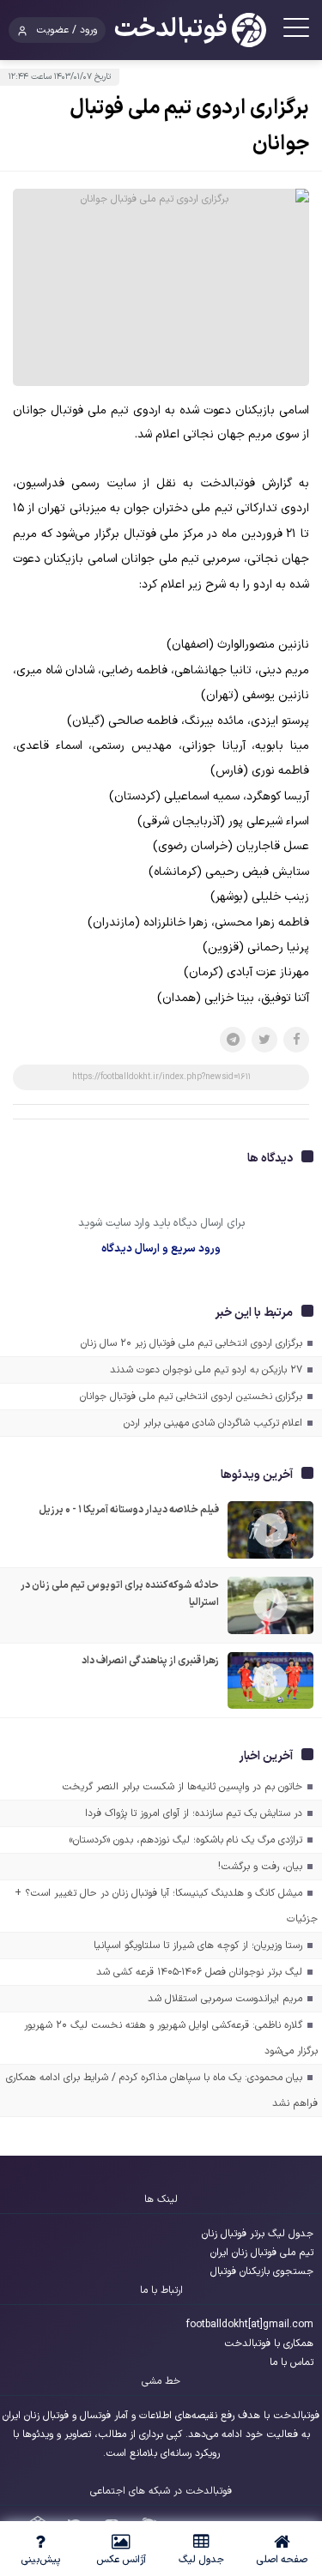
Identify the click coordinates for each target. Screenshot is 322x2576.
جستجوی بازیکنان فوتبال (262, 2271)
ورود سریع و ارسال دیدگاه (161, 1249)
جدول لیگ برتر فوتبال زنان (258, 2234)
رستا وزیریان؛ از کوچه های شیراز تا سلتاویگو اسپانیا (198, 1946)
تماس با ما (292, 2362)
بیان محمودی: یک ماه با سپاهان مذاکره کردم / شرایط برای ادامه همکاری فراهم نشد (162, 2090)
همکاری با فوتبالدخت (269, 2344)
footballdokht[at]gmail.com (250, 2325)
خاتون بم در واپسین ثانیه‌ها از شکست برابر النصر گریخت (182, 1787)
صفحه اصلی (282, 2560)
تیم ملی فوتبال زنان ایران (262, 2253)
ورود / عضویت (67, 30)
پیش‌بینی (40, 2560)
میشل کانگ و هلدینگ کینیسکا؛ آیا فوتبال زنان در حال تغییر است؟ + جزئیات (166, 1906)
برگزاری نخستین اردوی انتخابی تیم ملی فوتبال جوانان (191, 1397)
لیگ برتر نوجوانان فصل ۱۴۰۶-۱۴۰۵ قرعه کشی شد (199, 1972)
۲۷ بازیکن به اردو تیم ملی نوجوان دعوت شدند (206, 1370)
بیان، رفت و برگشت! (260, 1867)
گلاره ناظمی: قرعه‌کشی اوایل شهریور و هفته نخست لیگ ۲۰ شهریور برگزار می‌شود (171, 2038)
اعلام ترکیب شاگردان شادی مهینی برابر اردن (213, 1423)
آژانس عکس (121, 2560)
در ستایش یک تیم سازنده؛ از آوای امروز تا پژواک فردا (194, 1813)
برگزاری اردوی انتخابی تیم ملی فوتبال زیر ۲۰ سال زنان (191, 1343)
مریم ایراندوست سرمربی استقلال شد (225, 1999)
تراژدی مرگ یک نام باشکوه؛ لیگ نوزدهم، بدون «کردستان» (185, 1840)
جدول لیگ (201, 2560)
